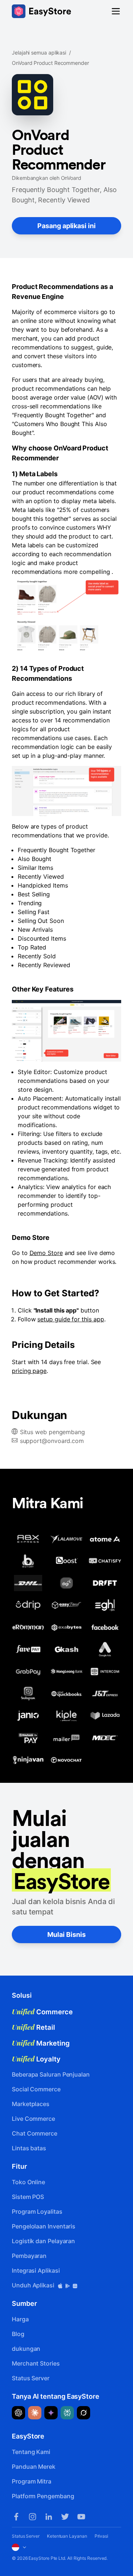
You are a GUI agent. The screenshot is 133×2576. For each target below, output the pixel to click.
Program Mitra (32, 2481)
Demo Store (46, 1253)
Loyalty (36, 2059)
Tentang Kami (31, 2452)
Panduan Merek (34, 2467)
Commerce (42, 2012)
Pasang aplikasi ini (66, 226)
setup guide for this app (71, 1319)
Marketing (41, 2043)
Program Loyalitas (37, 2211)
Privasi (101, 2536)
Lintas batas (29, 2148)
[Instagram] (33, 2517)
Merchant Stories (36, 2363)
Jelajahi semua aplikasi (39, 53)
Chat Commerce (35, 2133)
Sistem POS (28, 2197)
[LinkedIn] (49, 2517)
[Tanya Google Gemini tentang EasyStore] (51, 2413)
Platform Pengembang (43, 2496)
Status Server (31, 2378)
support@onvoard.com (52, 1441)
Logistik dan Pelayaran (43, 2241)
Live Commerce (33, 2119)
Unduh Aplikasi (34, 2285)
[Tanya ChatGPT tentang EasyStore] (18, 2413)
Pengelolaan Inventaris (44, 2226)
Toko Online (28, 2182)
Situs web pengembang (52, 1432)
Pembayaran (29, 2256)
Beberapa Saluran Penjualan (51, 2074)
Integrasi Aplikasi (36, 2270)
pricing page (29, 1371)
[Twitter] (65, 2517)
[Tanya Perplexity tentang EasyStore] (67, 2413)
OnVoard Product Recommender (50, 63)
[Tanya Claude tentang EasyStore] (35, 2413)
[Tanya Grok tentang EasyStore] (83, 2413)
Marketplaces (31, 2104)
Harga (20, 2319)
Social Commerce (36, 2089)
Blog (18, 2334)
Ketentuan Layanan (67, 2536)
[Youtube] (81, 2517)
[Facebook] (16, 2517)
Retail (33, 2027)
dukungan (26, 2349)
